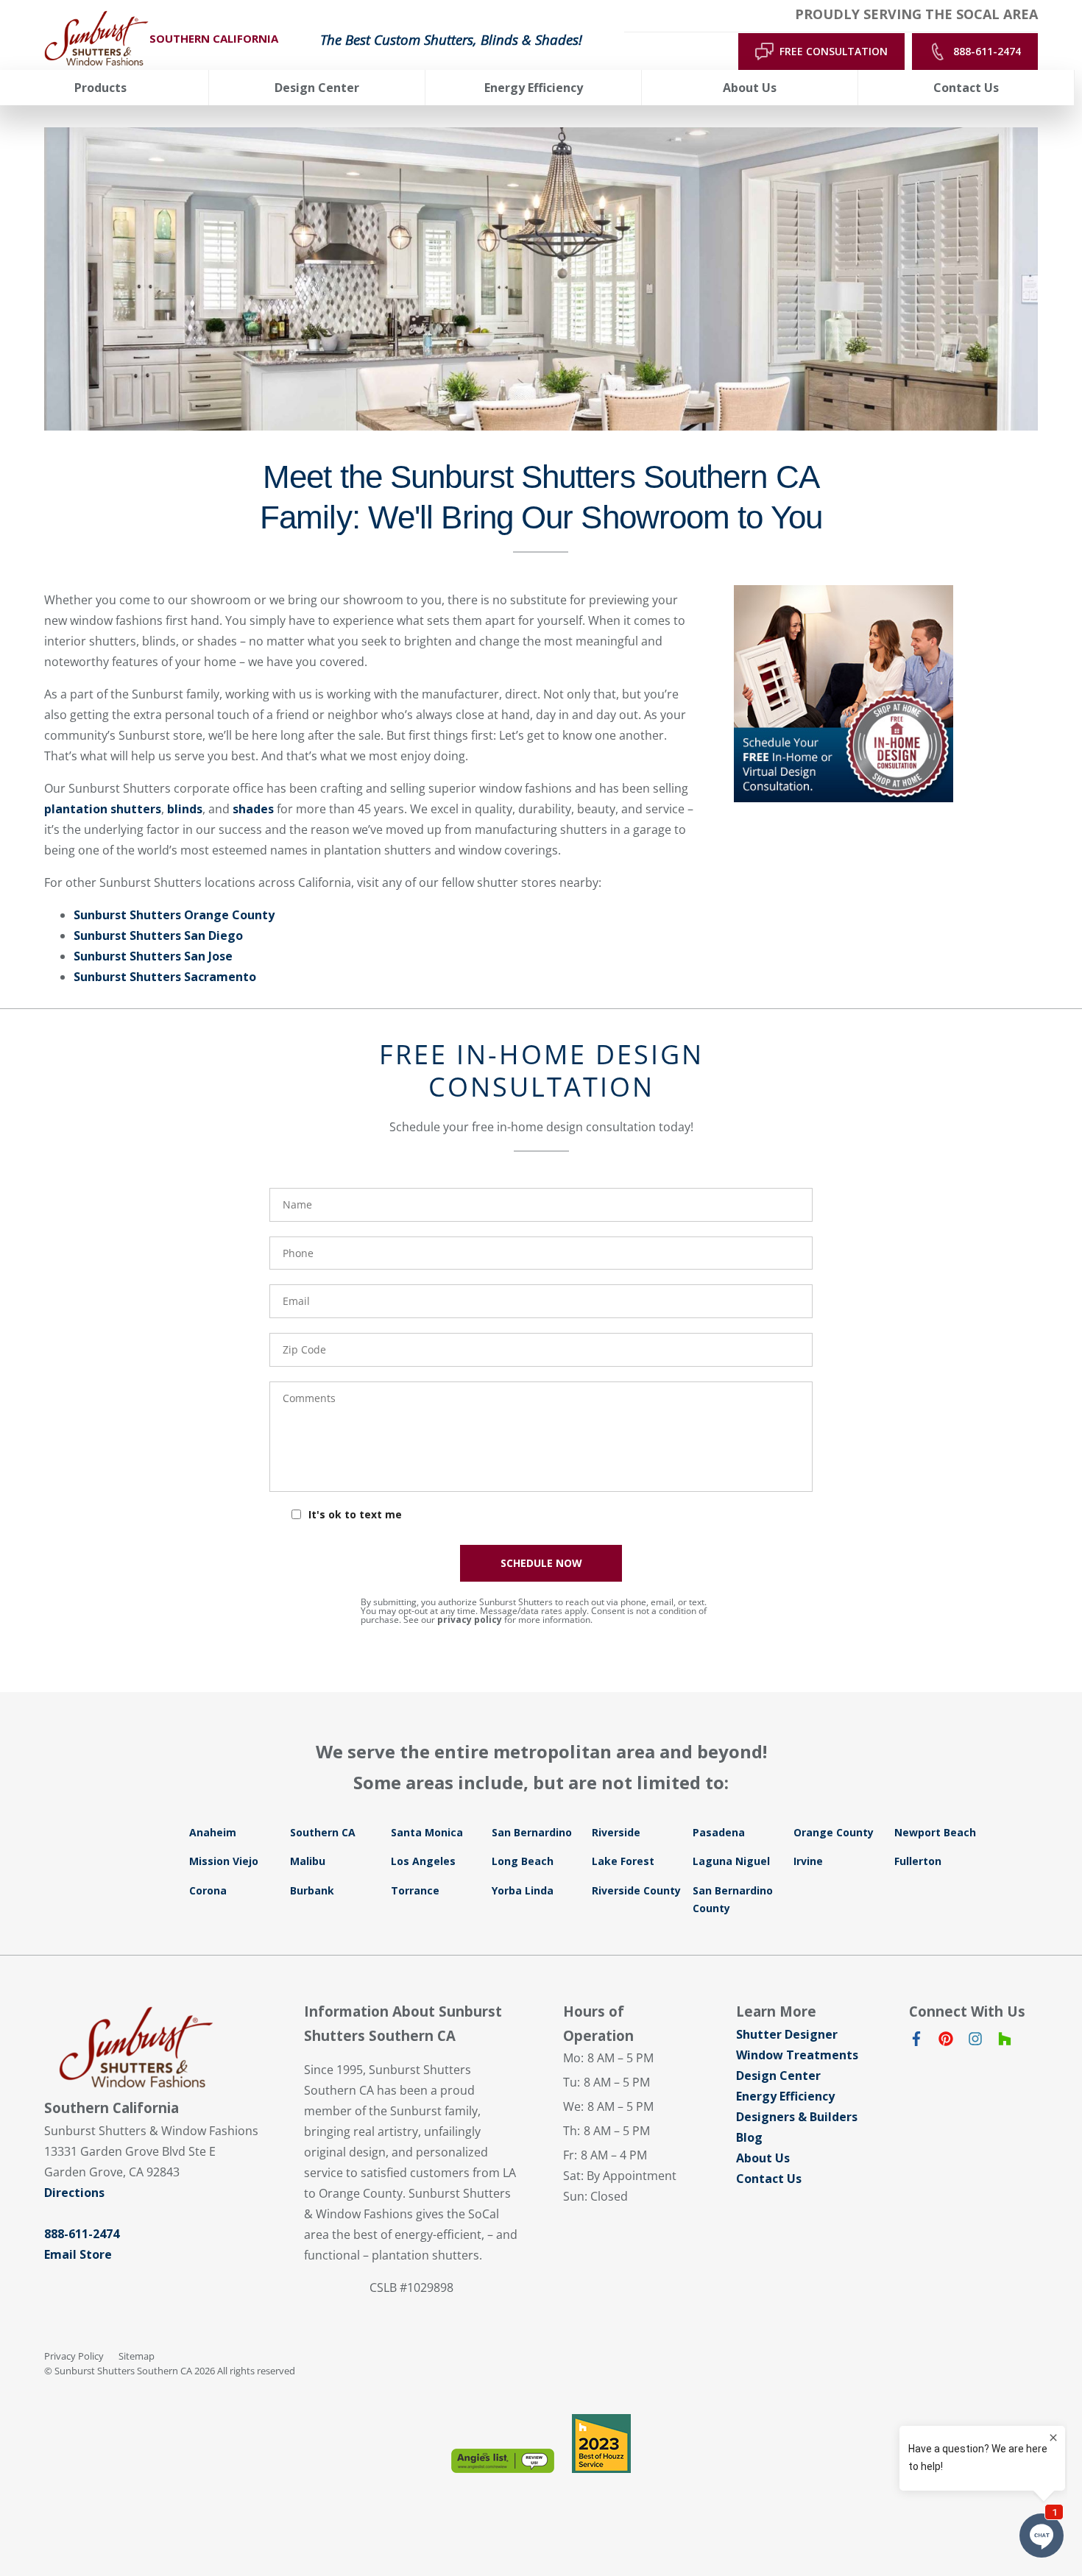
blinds (185, 809)
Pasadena (719, 1832)
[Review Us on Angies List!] (503, 2461)
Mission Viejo (224, 1861)
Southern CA (323, 1832)
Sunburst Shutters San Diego (158, 935)
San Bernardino (532, 1832)
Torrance (415, 1890)
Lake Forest (623, 1861)
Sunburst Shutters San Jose (153, 956)
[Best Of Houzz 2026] (601, 2444)
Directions (74, 2193)
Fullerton (918, 1861)
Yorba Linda (523, 1890)
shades (253, 809)
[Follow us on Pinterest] (946, 2042)
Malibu (308, 1861)
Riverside (616, 1832)
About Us (763, 2158)
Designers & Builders (797, 2117)
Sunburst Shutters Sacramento (165, 977)
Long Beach (523, 1861)
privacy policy (470, 1620)
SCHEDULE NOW (541, 1563)
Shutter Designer (787, 2034)
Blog (749, 2137)
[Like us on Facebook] (916, 2042)
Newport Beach (935, 1832)
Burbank (312, 1890)
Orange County (834, 1832)
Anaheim (213, 1832)
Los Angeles (423, 1861)
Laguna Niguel (731, 1861)
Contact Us (769, 2179)
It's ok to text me (355, 1514)
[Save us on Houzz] (1005, 2042)
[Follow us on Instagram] (975, 2042)
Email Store (78, 2254)
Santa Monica (427, 1832)
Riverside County (636, 1890)
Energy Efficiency (785, 2096)
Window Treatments (797, 2055)
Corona (208, 1890)
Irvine (808, 1861)
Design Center (778, 2076)
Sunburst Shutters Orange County (174, 915)
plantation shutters (103, 809)
